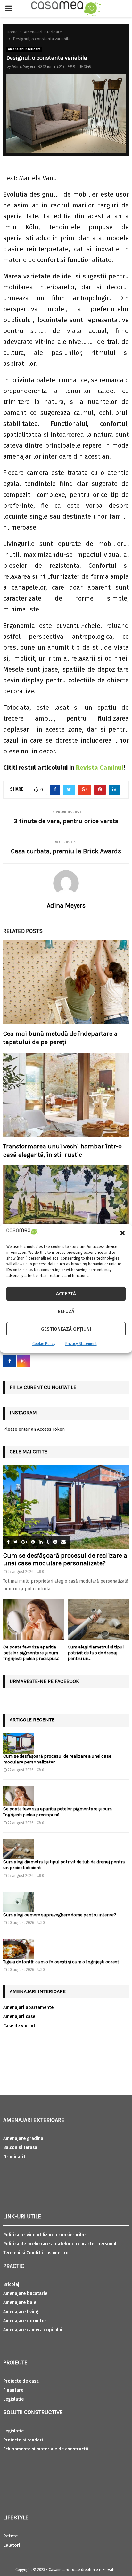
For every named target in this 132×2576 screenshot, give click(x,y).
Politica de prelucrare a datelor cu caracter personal (60, 2244)
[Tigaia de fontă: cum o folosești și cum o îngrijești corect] (18, 1949)
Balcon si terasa (20, 2147)
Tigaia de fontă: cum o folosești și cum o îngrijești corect (61, 1962)
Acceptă (66, 1294)
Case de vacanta (21, 2026)
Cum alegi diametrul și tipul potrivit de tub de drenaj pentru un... (96, 1653)
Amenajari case (19, 2016)
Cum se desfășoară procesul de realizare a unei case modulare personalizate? (65, 1559)
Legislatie (13, 2399)
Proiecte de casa (21, 2381)
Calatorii (12, 2545)
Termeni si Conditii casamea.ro (36, 2253)
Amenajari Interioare (24, 49)
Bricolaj (11, 2285)
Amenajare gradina (23, 2138)
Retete (10, 2536)
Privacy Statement (81, 1344)
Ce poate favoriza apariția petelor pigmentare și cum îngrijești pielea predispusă (31, 1653)
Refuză (66, 1311)
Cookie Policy (44, 1344)
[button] (122, 1233)
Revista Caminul (100, 768)
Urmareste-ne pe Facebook (44, 1681)
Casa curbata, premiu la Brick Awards (66, 851)
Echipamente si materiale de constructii (46, 2449)
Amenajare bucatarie (25, 2294)
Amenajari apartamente (28, 2007)
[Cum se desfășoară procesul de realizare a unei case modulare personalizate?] (66, 1507)
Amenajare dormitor (25, 2321)
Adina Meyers (24, 66)
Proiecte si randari (23, 2440)
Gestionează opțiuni (66, 1329)
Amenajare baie (20, 2303)
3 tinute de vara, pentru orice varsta (66, 821)
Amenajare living (21, 2312)
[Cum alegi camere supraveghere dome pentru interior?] (18, 1902)
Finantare (13, 2390)
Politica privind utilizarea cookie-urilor (45, 2235)
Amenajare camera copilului (33, 2330)
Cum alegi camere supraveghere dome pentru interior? (60, 1915)
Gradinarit (14, 2157)
